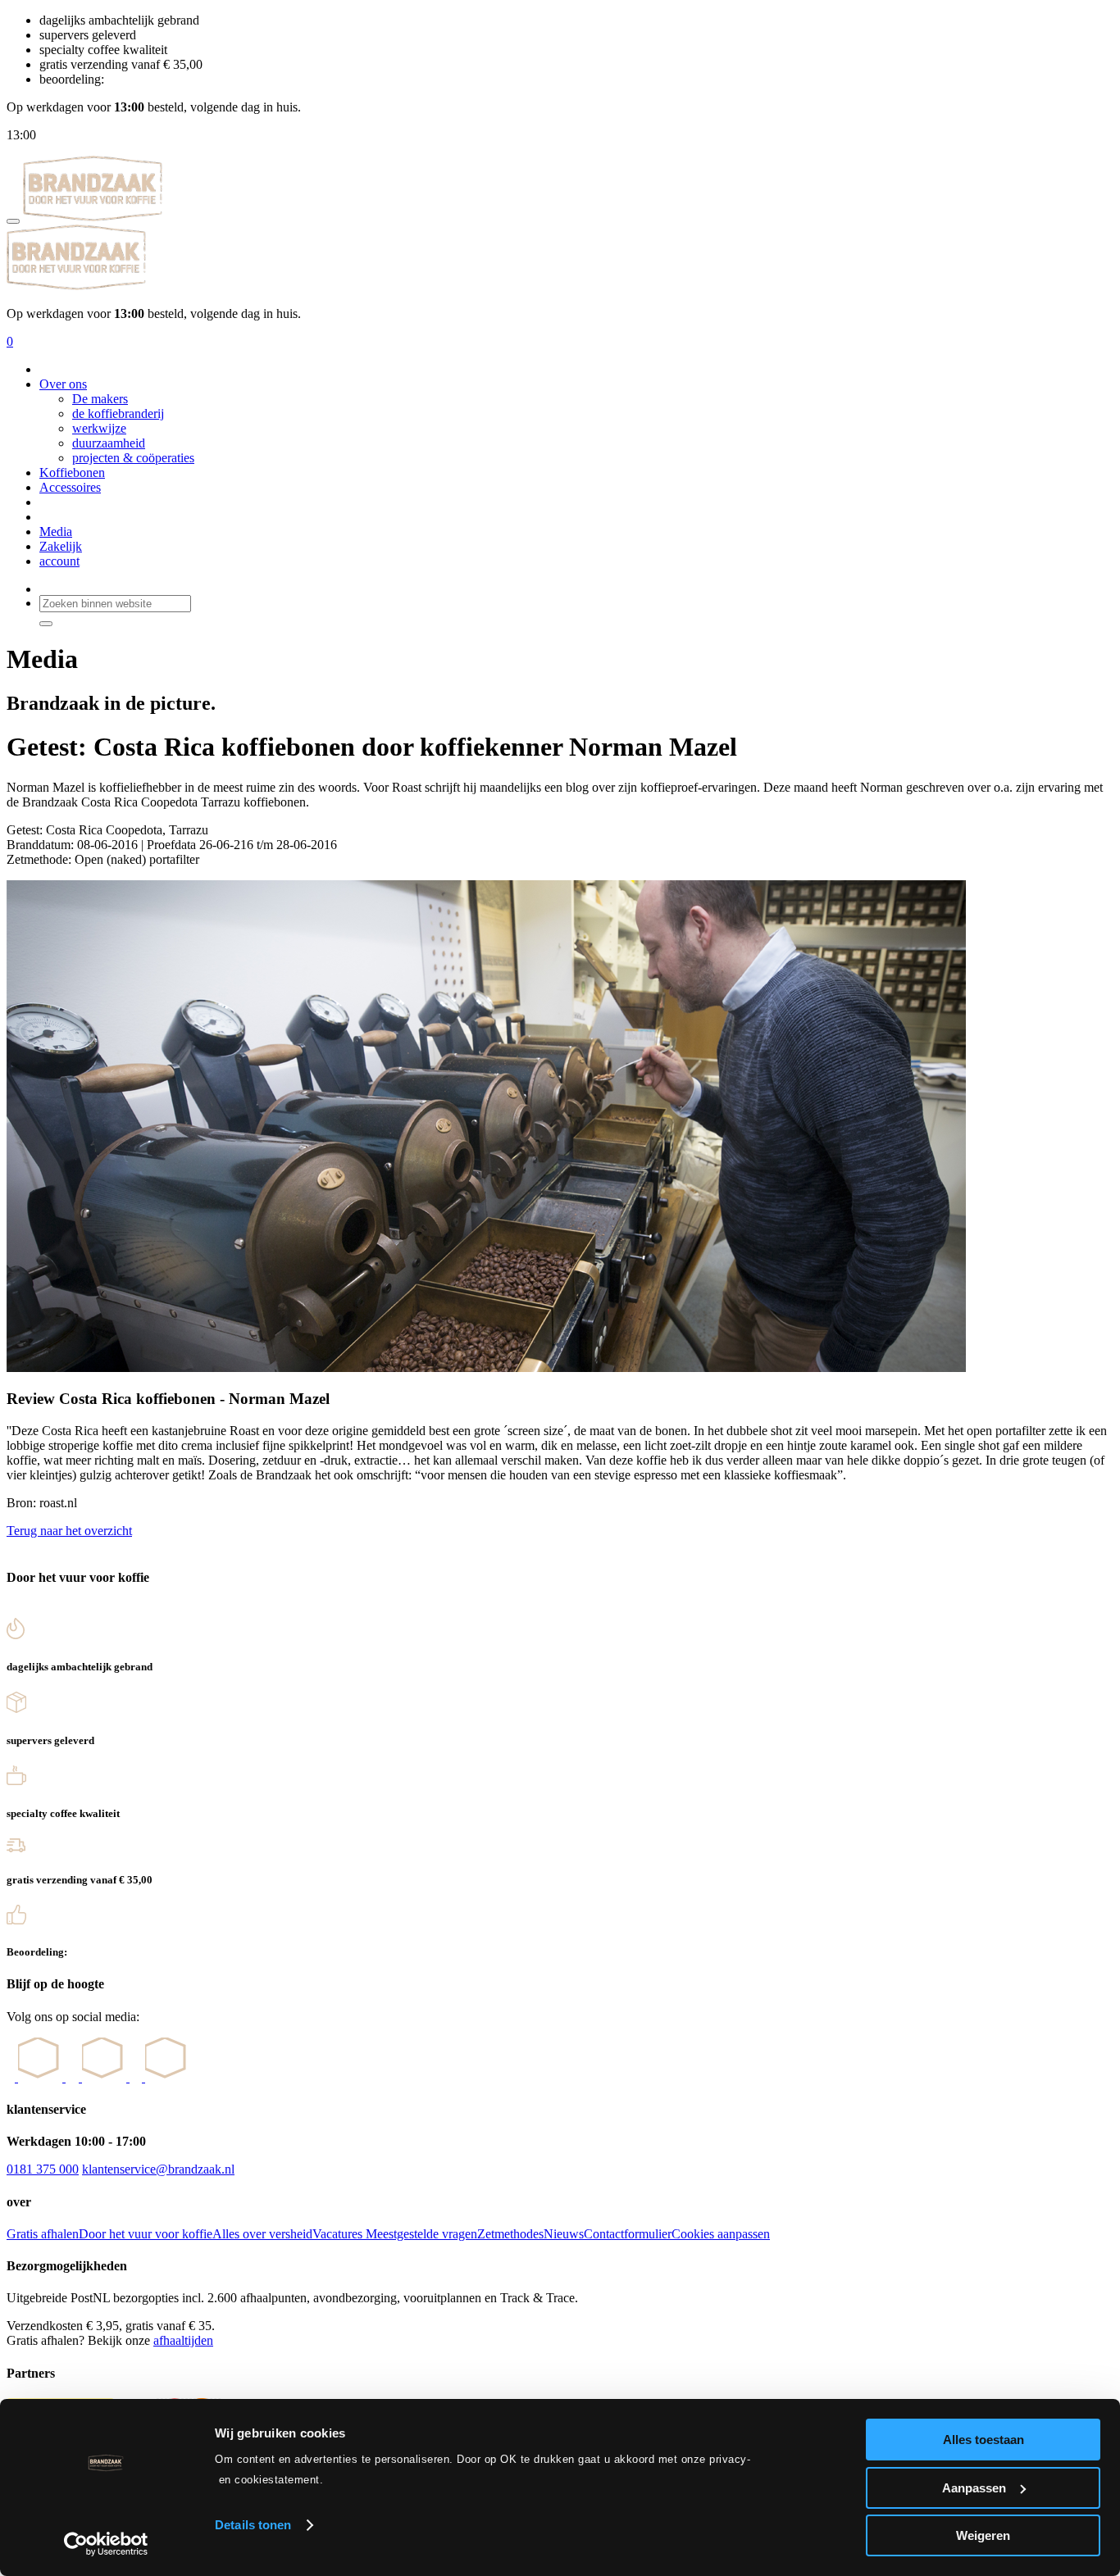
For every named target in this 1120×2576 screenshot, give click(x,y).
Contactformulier (628, 2234)
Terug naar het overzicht (69, 1531)
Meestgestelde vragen (421, 2234)
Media (56, 532)
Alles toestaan (983, 2440)
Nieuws (564, 2234)
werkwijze (99, 428)
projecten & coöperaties (133, 458)
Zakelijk (61, 546)
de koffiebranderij (118, 413)
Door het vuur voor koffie (146, 2234)
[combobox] (115, 604)
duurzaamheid (109, 443)
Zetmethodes (510, 2234)
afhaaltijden (183, 2340)
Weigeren (983, 2535)
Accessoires (70, 487)
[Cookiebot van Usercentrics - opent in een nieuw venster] (106, 2544)
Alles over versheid (262, 2234)
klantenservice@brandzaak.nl (158, 2169)
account (59, 561)
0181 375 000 (43, 2169)
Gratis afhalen (43, 2234)
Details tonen (253, 2525)
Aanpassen (974, 2488)
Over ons (63, 384)
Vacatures (339, 2234)
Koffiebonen (72, 472)
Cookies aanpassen (721, 2234)
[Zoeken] (46, 624)
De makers (100, 399)
